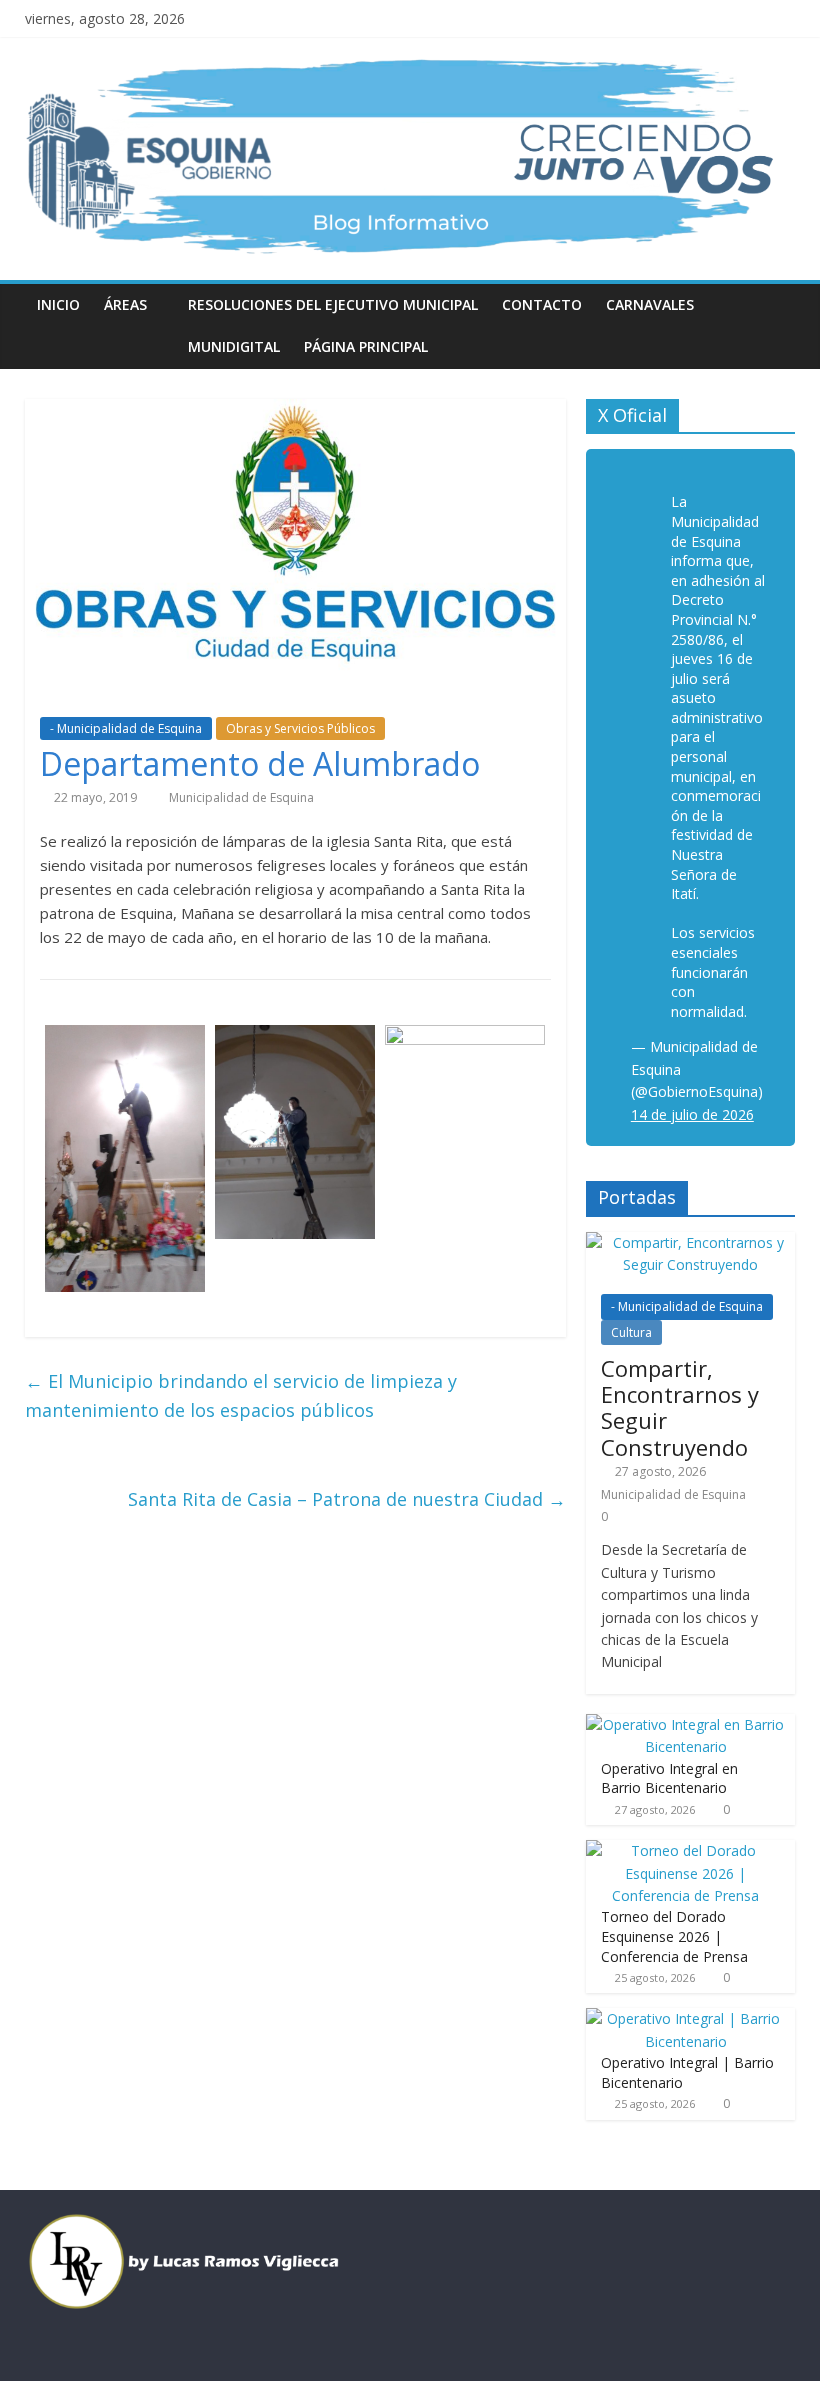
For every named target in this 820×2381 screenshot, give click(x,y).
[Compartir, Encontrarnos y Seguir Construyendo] (691, 1242)
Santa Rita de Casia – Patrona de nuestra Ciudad (347, 1499)
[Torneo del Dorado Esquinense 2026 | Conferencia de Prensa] (686, 1850)
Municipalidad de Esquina (241, 797)
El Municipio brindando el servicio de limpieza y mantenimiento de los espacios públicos (241, 1395)
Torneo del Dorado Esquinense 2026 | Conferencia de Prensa (674, 1936)
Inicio (58, 304)
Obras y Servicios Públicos (300, 728)
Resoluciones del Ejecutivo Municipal (333, 304)
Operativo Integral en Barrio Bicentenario (669, 1778)
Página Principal (366, 346)
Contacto (542, 304)
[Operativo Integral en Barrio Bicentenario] (686, 1724)
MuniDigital (234, 346)
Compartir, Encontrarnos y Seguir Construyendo (680, 1407)
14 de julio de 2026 (692, 1114)
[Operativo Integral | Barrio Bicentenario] (686, 2018)
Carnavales (650, 304)
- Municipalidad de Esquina (126, 728)
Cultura (631, 1332)
